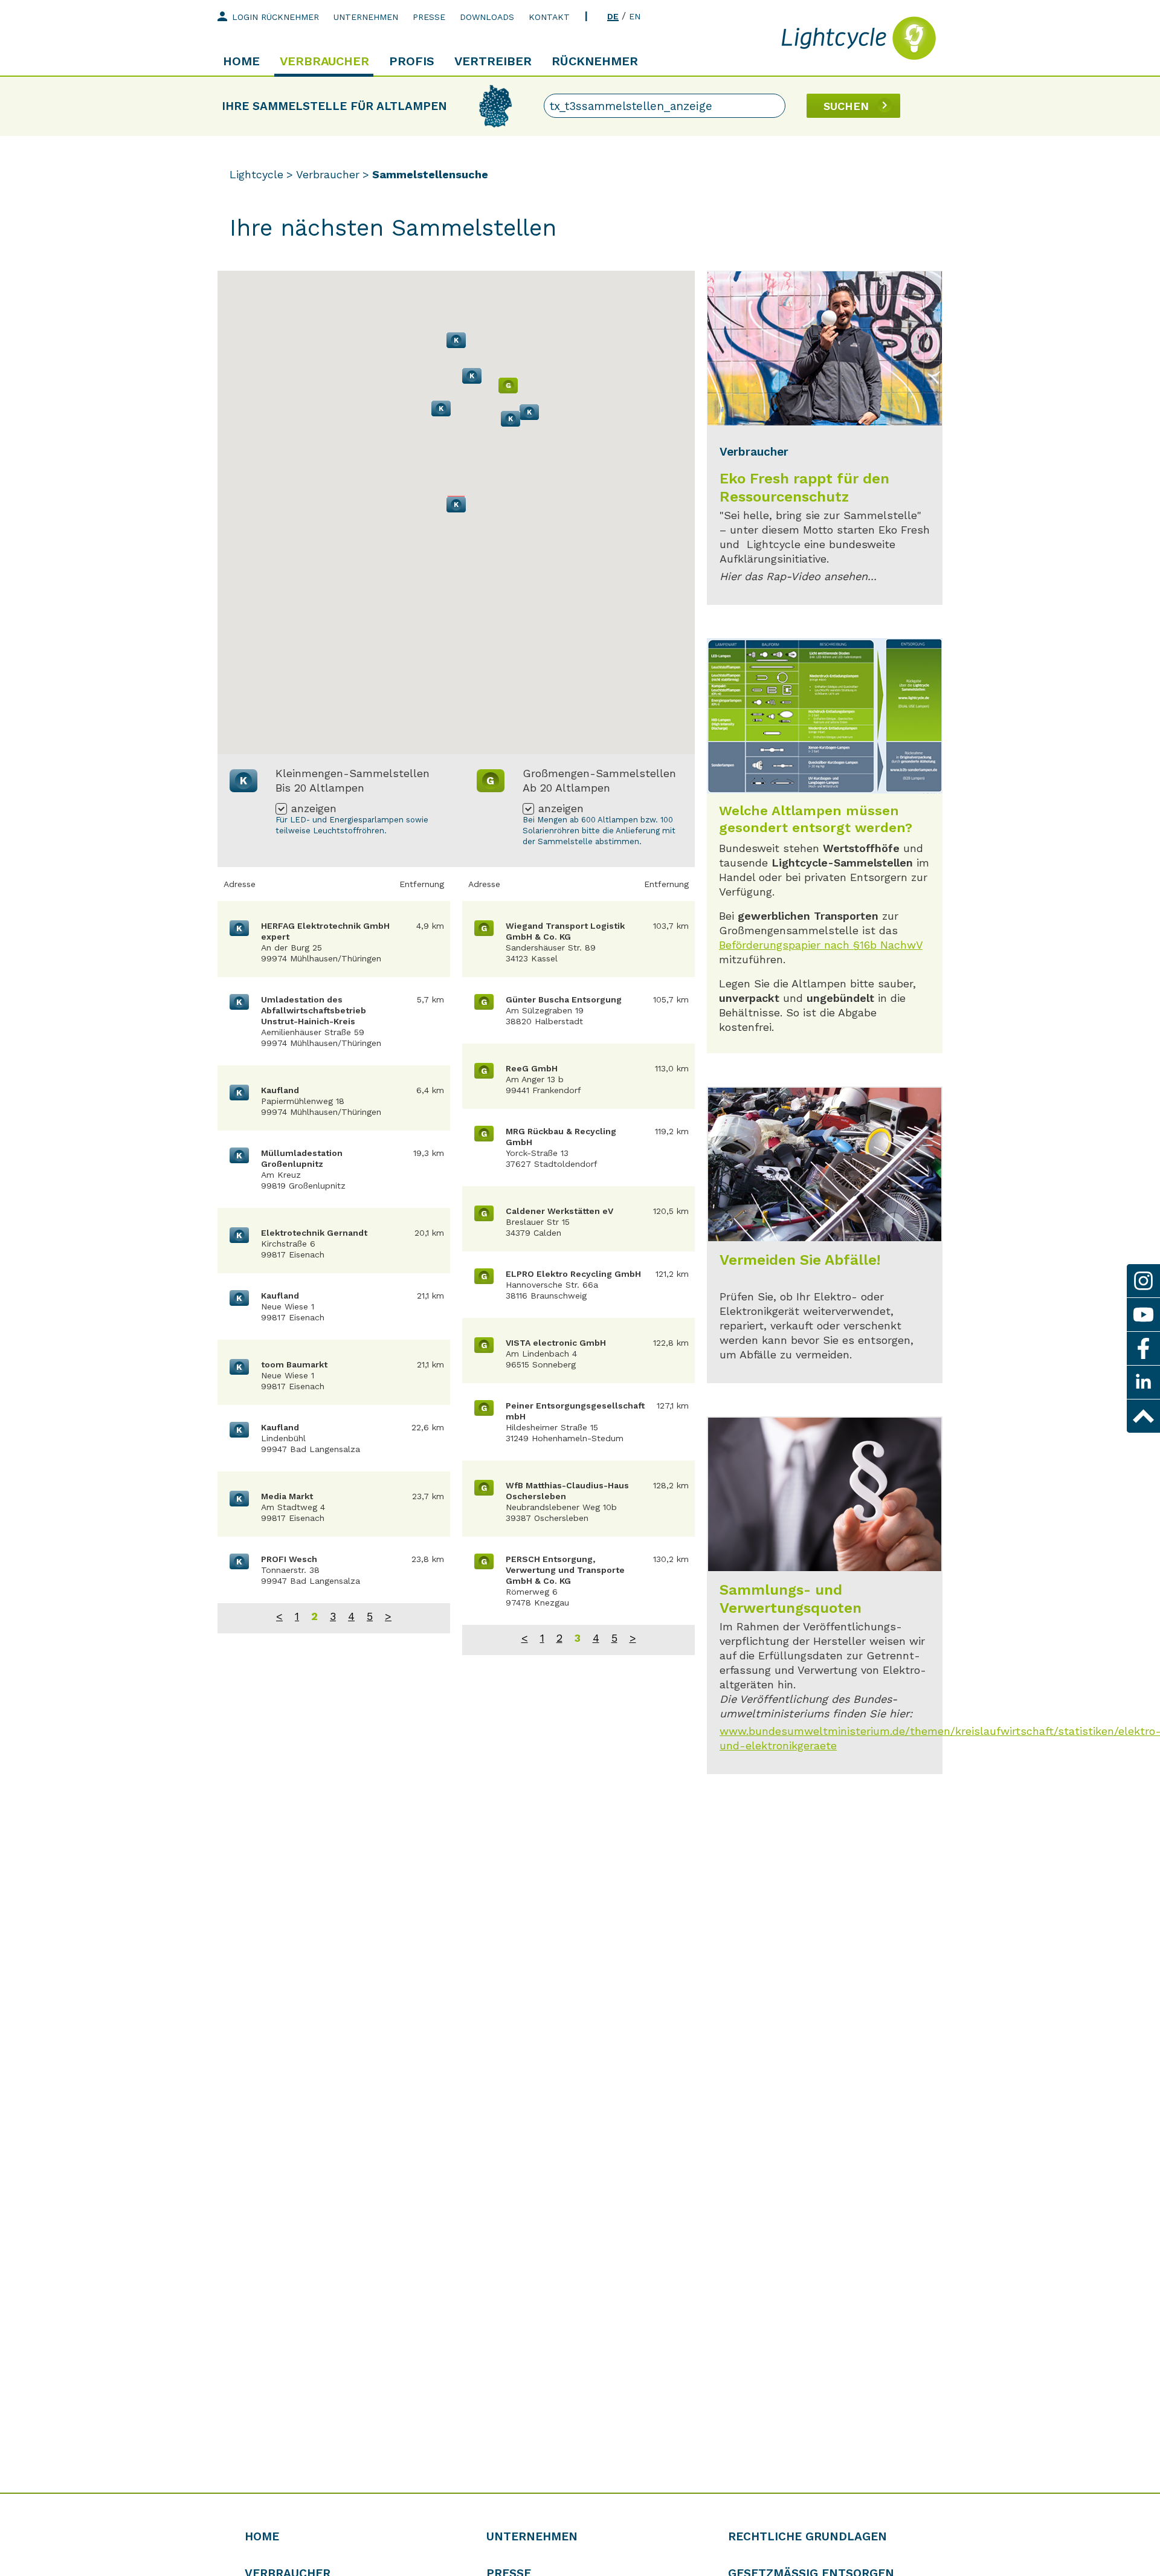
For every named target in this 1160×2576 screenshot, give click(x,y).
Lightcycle (256, 174)
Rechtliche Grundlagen (807, 2536)
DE (613, 16)
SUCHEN (846, 106)
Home (241, 61)
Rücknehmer (595, 61)
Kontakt (549, 17)
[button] (456, 505)
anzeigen (314, 809)
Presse (429, 17)
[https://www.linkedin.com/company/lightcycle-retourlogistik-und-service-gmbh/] (1143, 1382)
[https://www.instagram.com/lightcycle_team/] (1143, 1281)
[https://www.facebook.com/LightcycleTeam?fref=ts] (1143, 1348)
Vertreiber (493, 61)
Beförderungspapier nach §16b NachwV (821, 945)
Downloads (487, 17)
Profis (412, 61)
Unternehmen (366, 17)
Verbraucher (324, 61)
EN (635, 16)
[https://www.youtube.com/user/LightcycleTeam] (1143, 1315)
